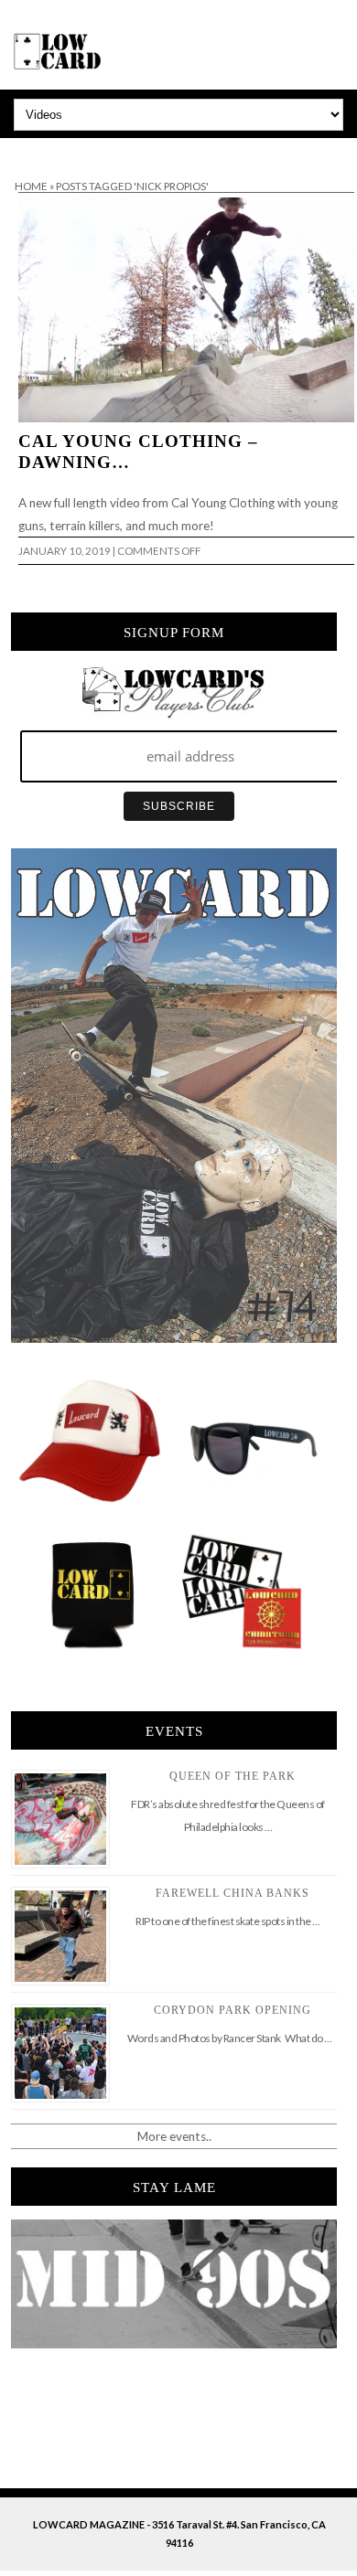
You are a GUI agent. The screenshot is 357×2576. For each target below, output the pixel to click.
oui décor (26, 150)
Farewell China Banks (233, 1893)
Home (31, 186)
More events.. (174, 2136)
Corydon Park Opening (233, 2010)
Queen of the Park (233, 1776)
